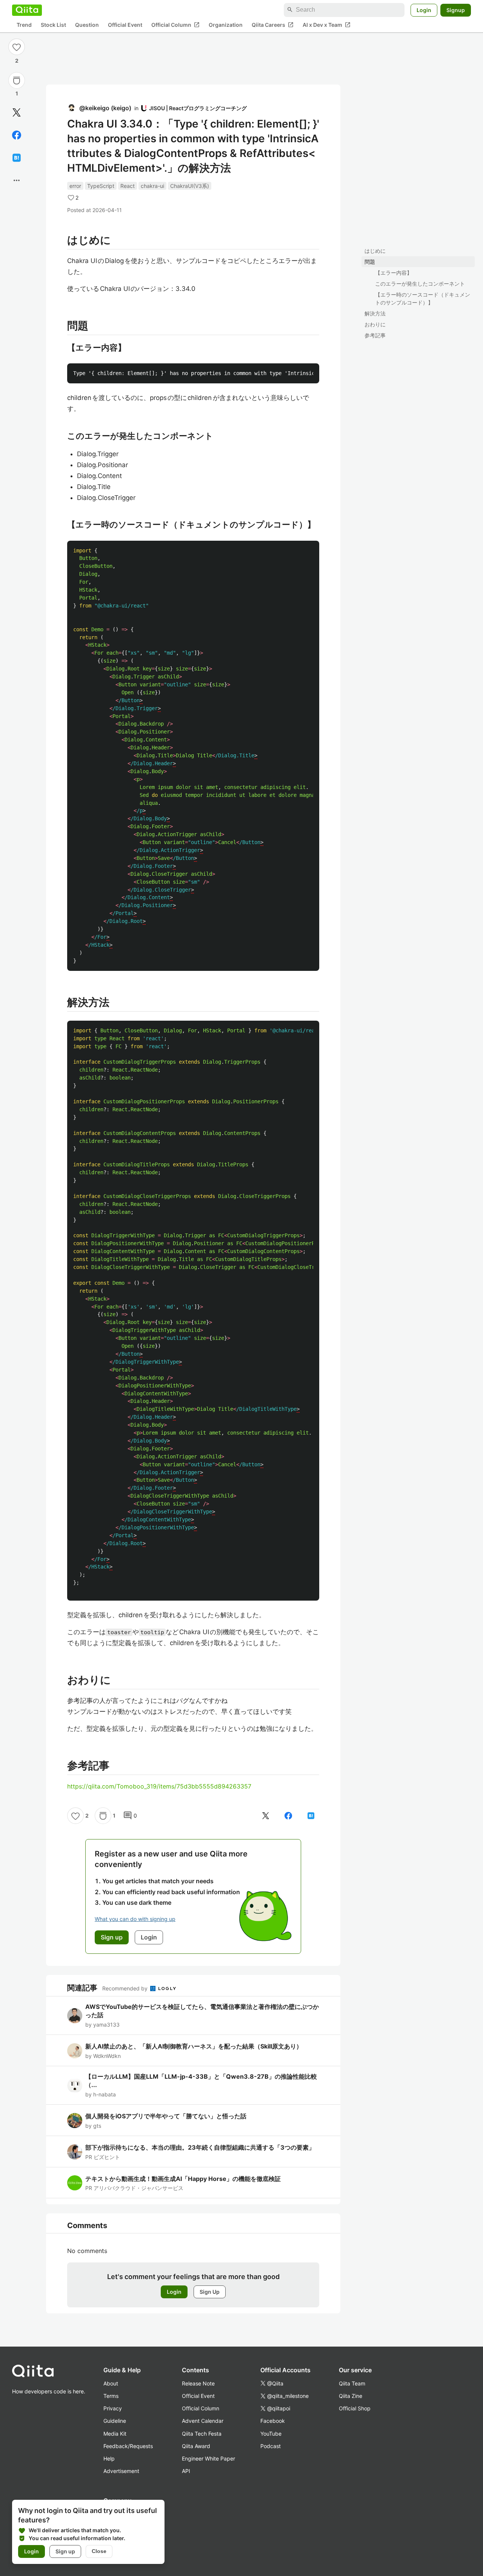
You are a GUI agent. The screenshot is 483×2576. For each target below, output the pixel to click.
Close (99, 2551)
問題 (370, 262)
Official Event (125, 25)
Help (109, 2458)
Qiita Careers (273, 25)
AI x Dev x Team (327, 25)
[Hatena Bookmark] (17, 158)
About (111, 2383)
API (186, 2471)
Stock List (53, 25)
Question (87, 25)
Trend (24, 25)
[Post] (17, 112)
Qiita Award (196, 2446)
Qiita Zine (351, 2396)
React (128, 186)
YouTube (271, 2434)
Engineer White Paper (208, 2458)
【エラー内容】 (394, 273)
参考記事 (375, 335)
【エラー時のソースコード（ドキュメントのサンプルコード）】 (423, 298)
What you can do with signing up (135, 1919)
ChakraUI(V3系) (190, 186)
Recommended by (126, 1988)
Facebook (273, 2421)
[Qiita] (27, 10)
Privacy (113, 2408)
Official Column (175, 25)
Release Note (198, 2383)
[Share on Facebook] (17, 135)
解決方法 (375, 313)
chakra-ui (152, 186)
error (75, 186)
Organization (226, 25)
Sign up (65, 2551)
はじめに (375, 251)
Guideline (115, 2421)
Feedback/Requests (128, 2446)
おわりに (375, 324)
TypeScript (101, 186)
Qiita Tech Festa (202, 2434)
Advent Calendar (203, 2421)
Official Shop (355, 2408)
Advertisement (121, 2471)
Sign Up (210, 2292)
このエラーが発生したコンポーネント (420, 284)
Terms (111, 2396)
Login (424, 10)
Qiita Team (352, 2383)
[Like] (17, 47)
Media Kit (115, 2434)
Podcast (271, 2446)
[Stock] (17, 80)
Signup (456, 10)
